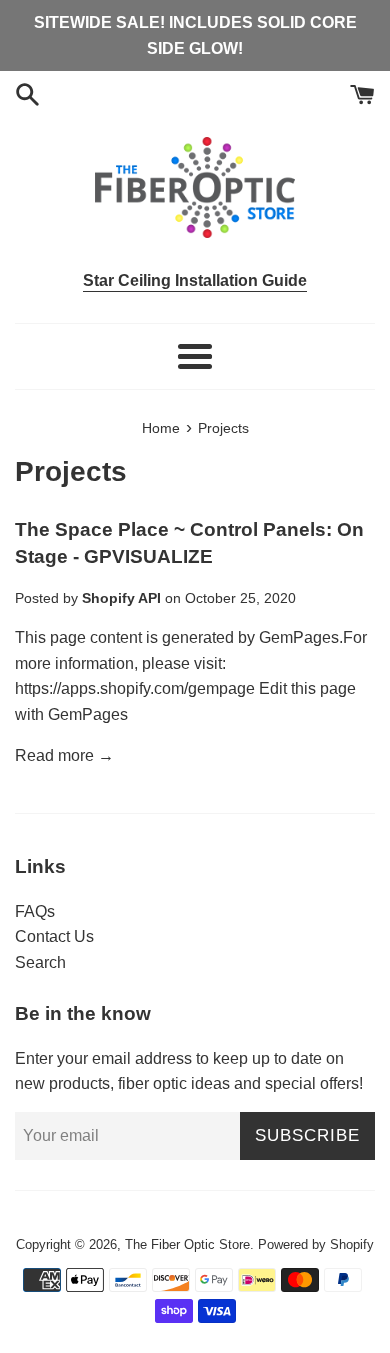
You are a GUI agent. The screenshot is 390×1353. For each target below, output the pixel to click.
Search (40, 962)
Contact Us (54, 936)
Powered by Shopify (316, 1244)
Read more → (64, 755)
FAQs (35, 911)
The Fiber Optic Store (187, 1244)
